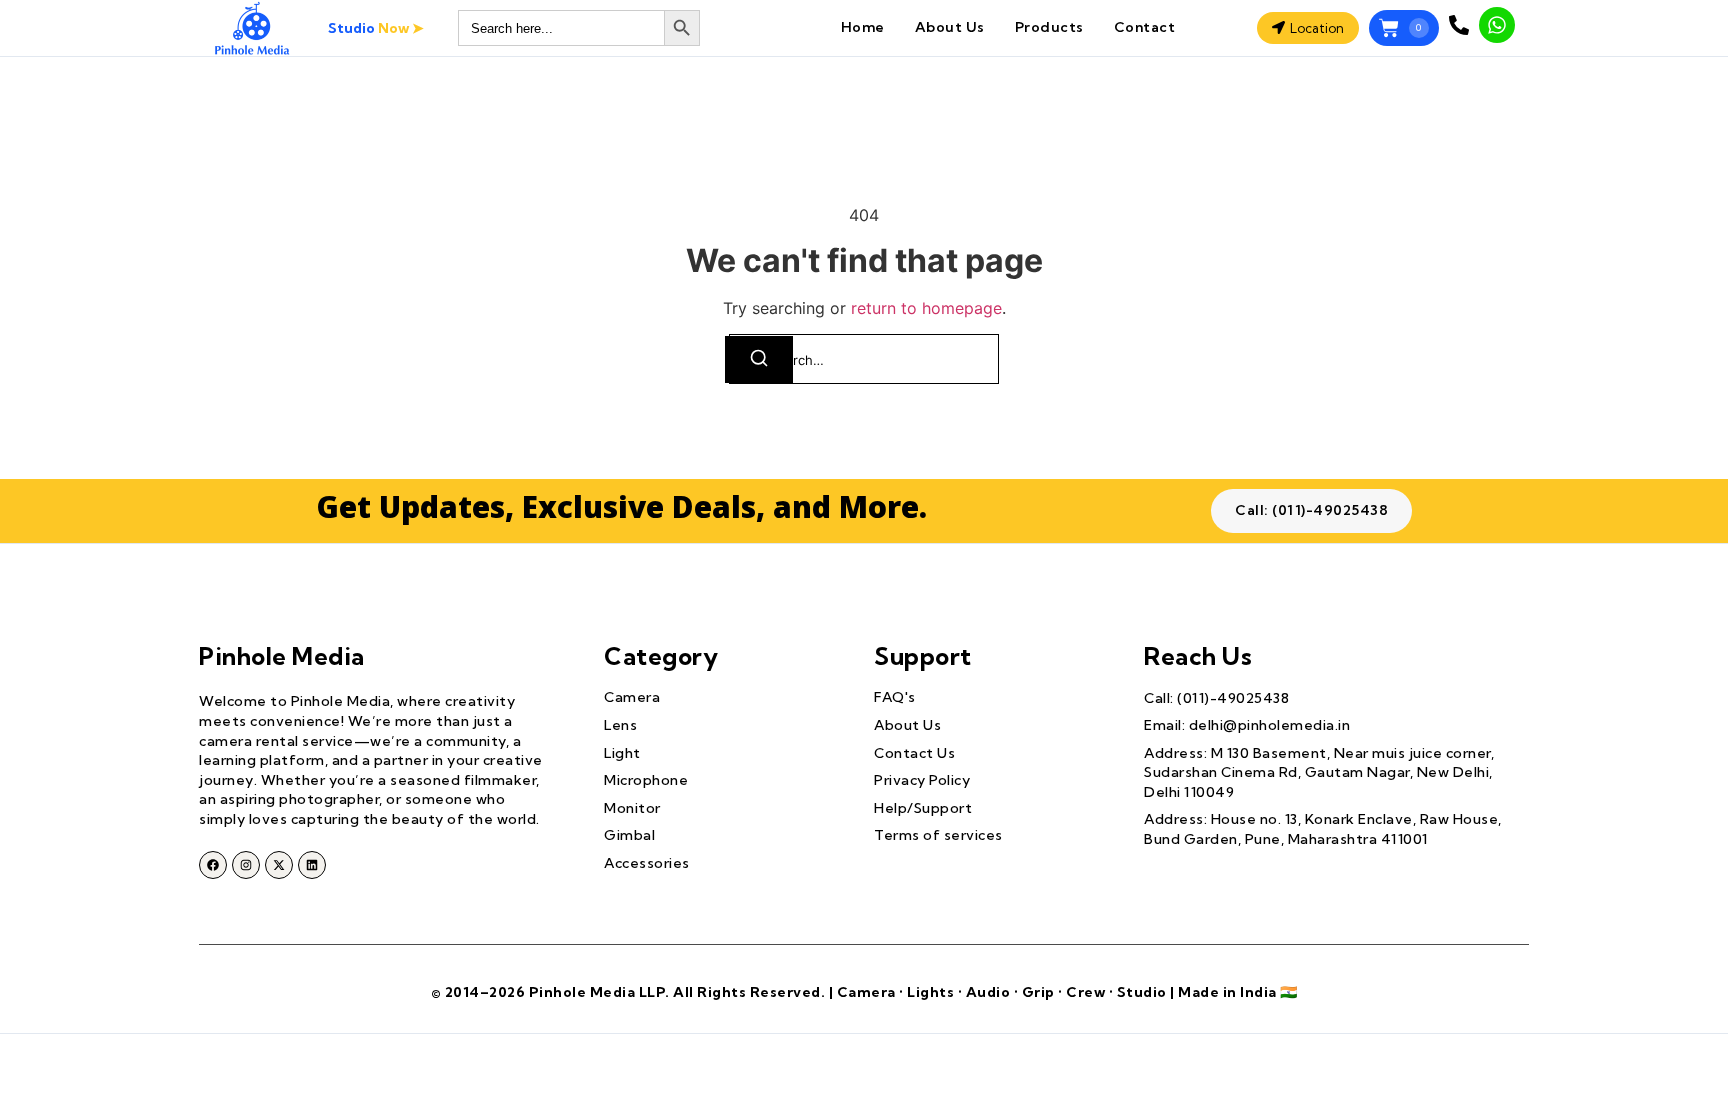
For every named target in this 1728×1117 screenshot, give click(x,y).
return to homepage (926, 308)
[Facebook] (213, 865)
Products (1049, 27)
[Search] (759, 359)
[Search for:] (864, 359)
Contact (1145, 27)
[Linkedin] (312, 865)
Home (863, 27)
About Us (950, 27)
